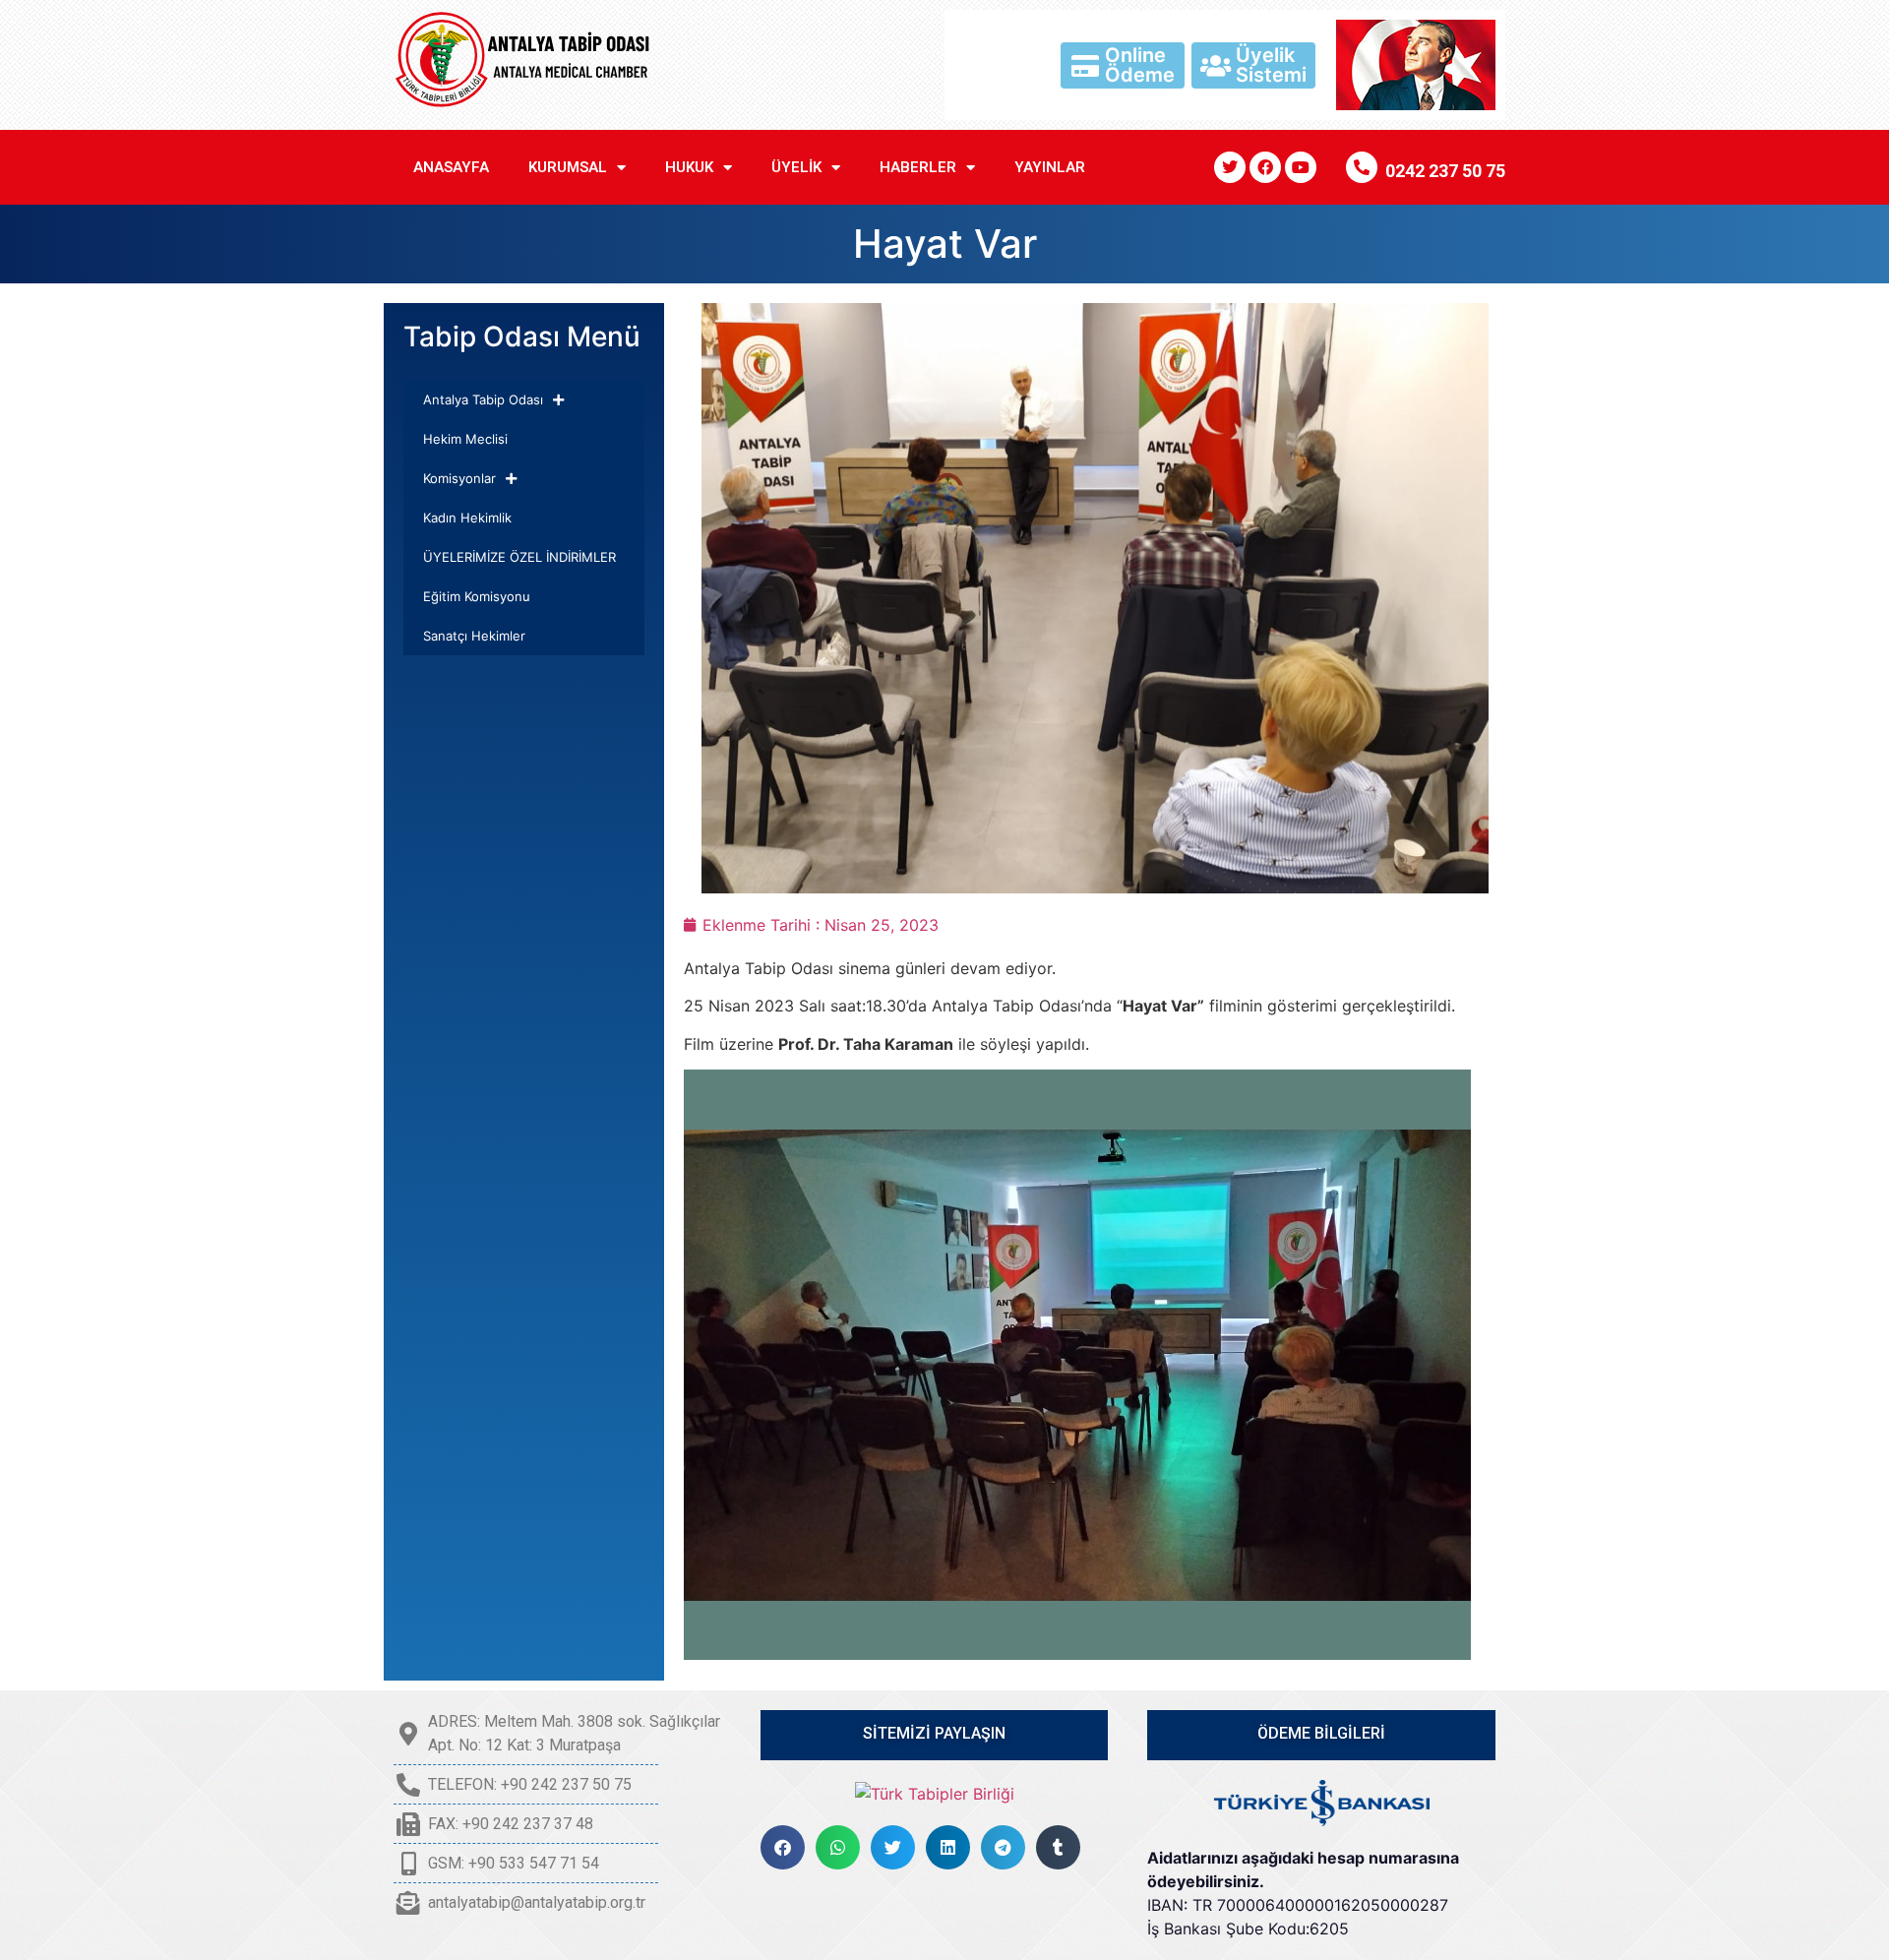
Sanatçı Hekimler (474, 636)
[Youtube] (1301, 167)
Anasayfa (451, 167)
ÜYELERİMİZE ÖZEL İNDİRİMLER (519, 557)
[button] (783, 1847)
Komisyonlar (459, 478)
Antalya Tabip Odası (483, 399)
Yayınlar (1050, 167)
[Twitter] (1230, 167)
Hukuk (689, 167)
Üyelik (796, 167)
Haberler (918, 167)
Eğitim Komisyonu (477, 596)
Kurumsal (568, 167)
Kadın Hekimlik (467, 518)
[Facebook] (1265, 167)
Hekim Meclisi (465, 439)
